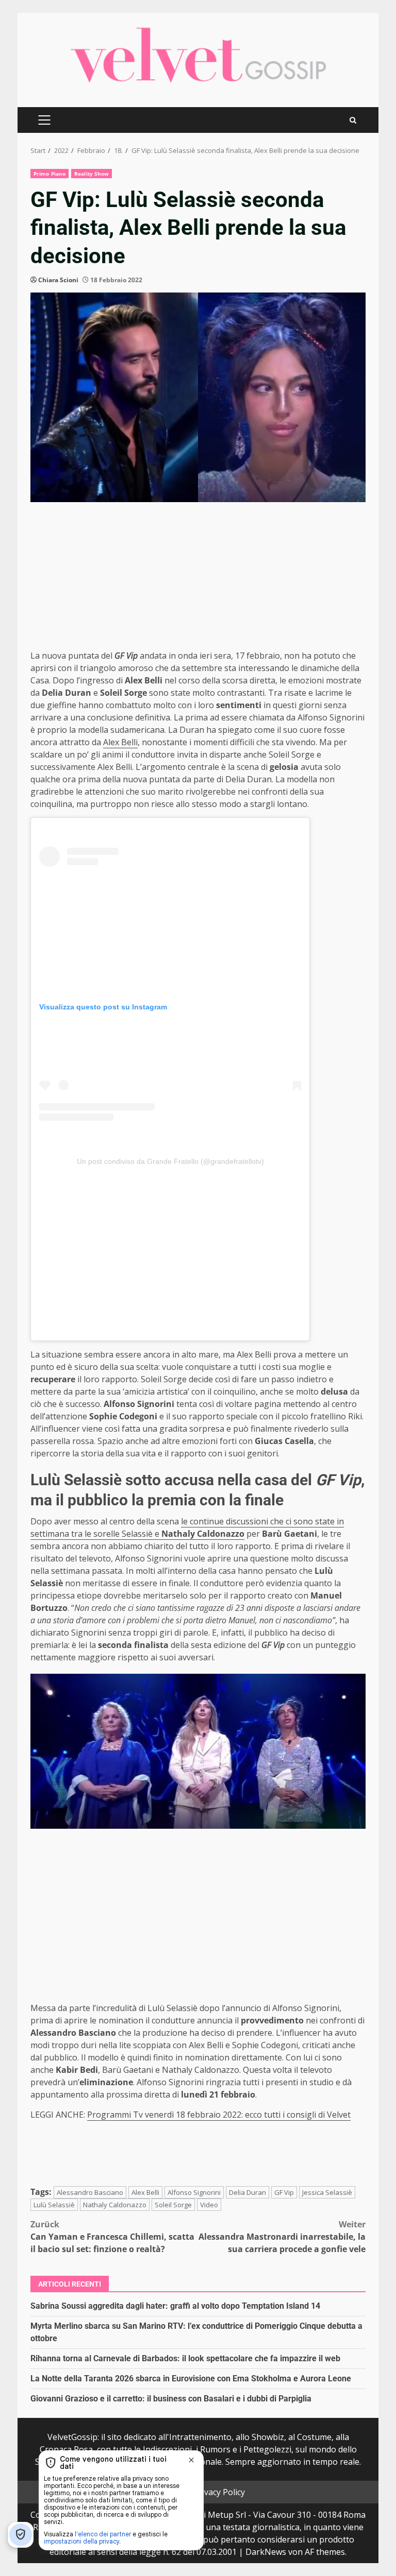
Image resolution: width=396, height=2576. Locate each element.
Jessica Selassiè (327, 2192)
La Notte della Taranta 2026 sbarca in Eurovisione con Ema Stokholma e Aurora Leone (191, 2378)
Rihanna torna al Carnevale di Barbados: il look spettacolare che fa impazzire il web (185, 2358)
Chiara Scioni (58, 280)
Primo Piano (49, 174)
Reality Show (92, 174)
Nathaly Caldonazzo (115, 2205)
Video (209, 2205)
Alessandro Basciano (90, 2192)
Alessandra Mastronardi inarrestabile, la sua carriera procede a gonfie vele (282, 2237)
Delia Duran (247, 2192)
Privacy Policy (219, 2492)
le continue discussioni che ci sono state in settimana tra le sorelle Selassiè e (187, 1527)
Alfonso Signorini (194, 2192)
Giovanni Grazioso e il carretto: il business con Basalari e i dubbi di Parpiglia (171, 2399)
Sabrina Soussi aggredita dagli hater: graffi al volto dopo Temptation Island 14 (175, 2306)
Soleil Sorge (173, 2205)
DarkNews (266, 2552)
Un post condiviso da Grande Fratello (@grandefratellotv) (170, 1161)
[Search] (353, 120)
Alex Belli (120, 742)
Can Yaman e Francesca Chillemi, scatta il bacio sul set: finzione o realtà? (112, 2237)
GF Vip (284, 2192)
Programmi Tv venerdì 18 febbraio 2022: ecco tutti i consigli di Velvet (219, 2115)
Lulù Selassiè (54, 2205)
